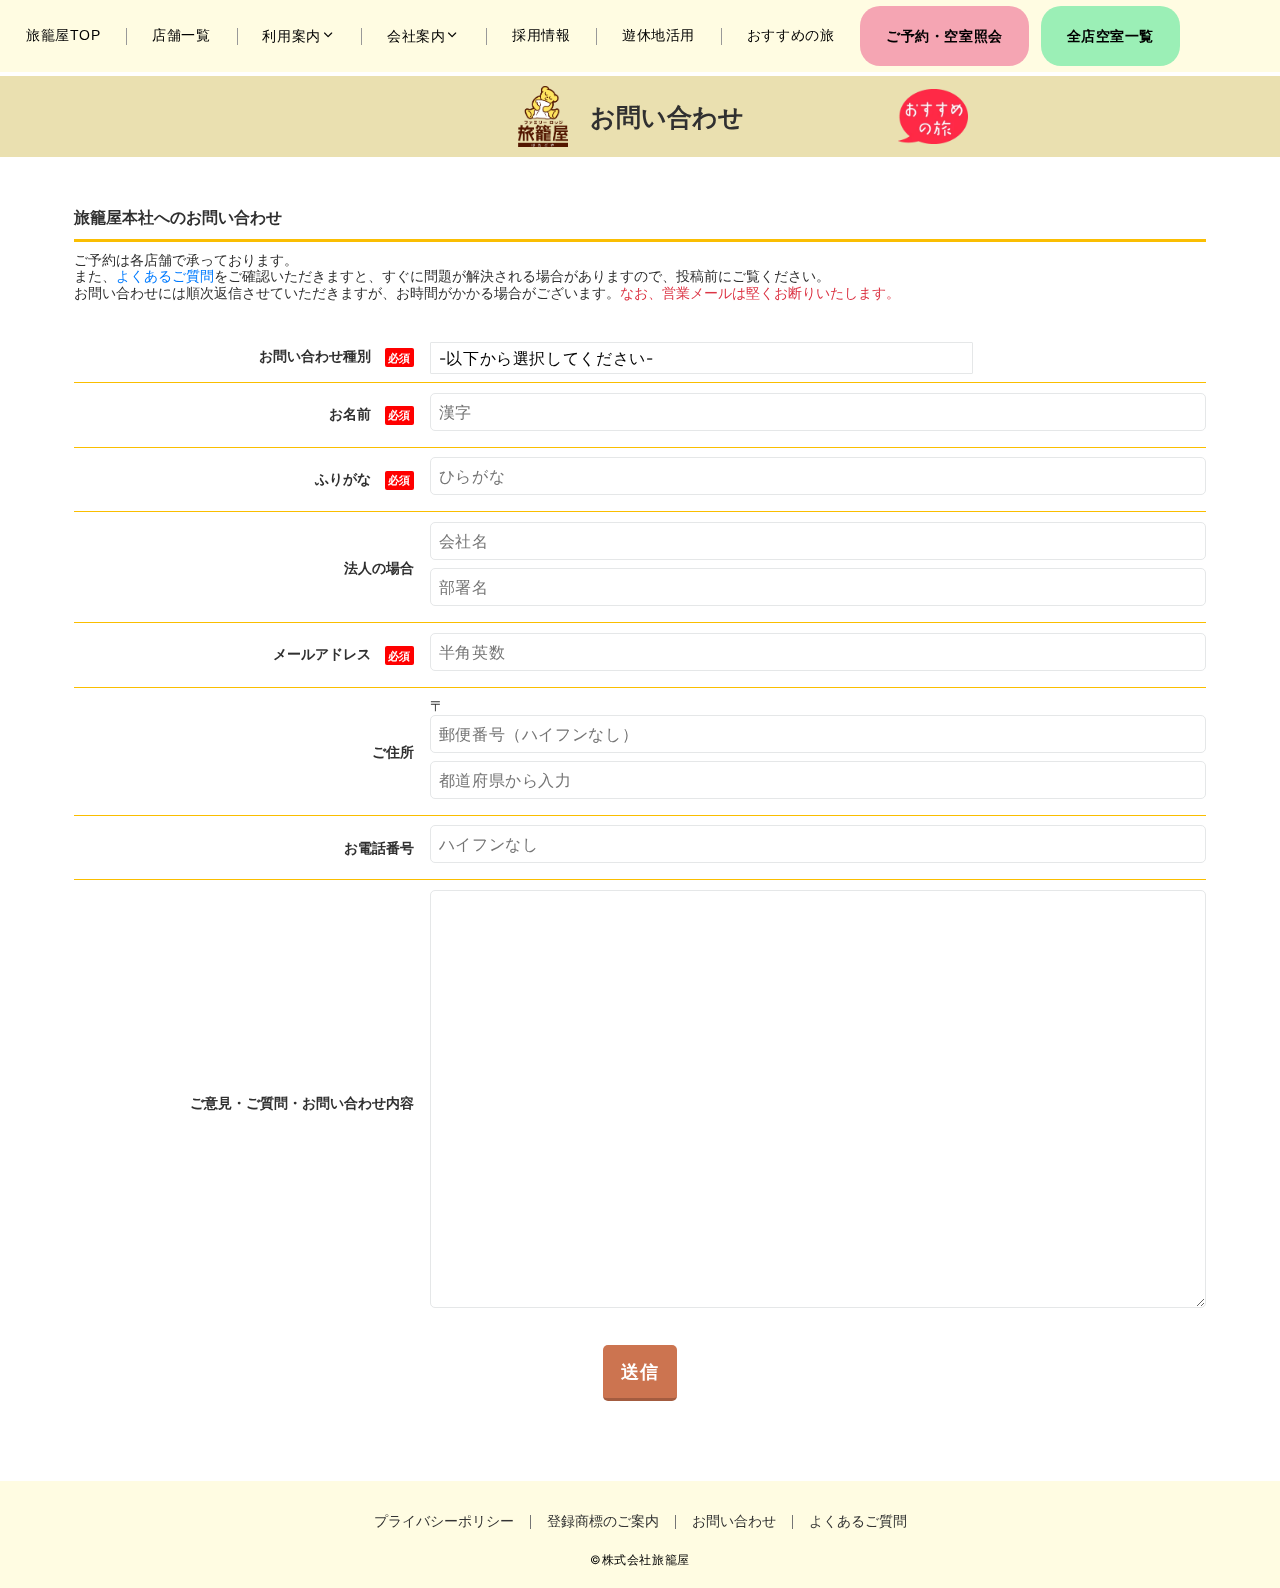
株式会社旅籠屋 (646, 1560)
